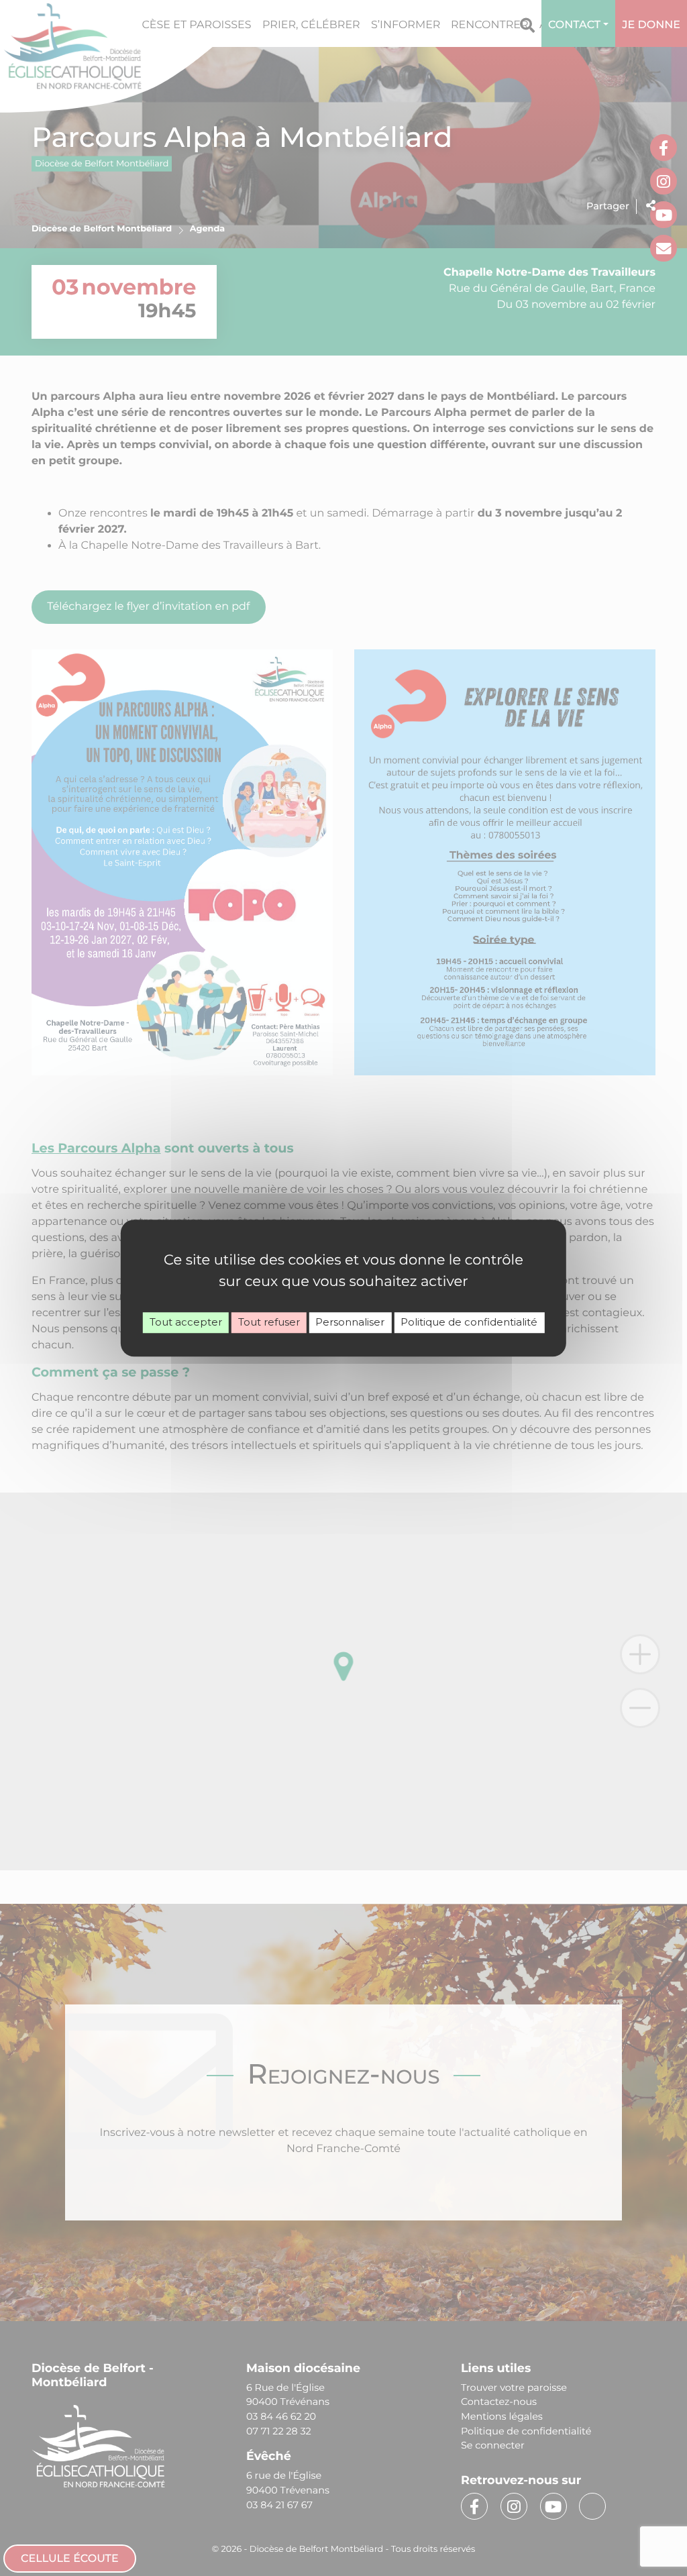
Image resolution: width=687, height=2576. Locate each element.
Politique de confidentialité (469, 1322)
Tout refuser (269, 1322)
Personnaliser (350, 1322)
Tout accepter (186, 1322)
